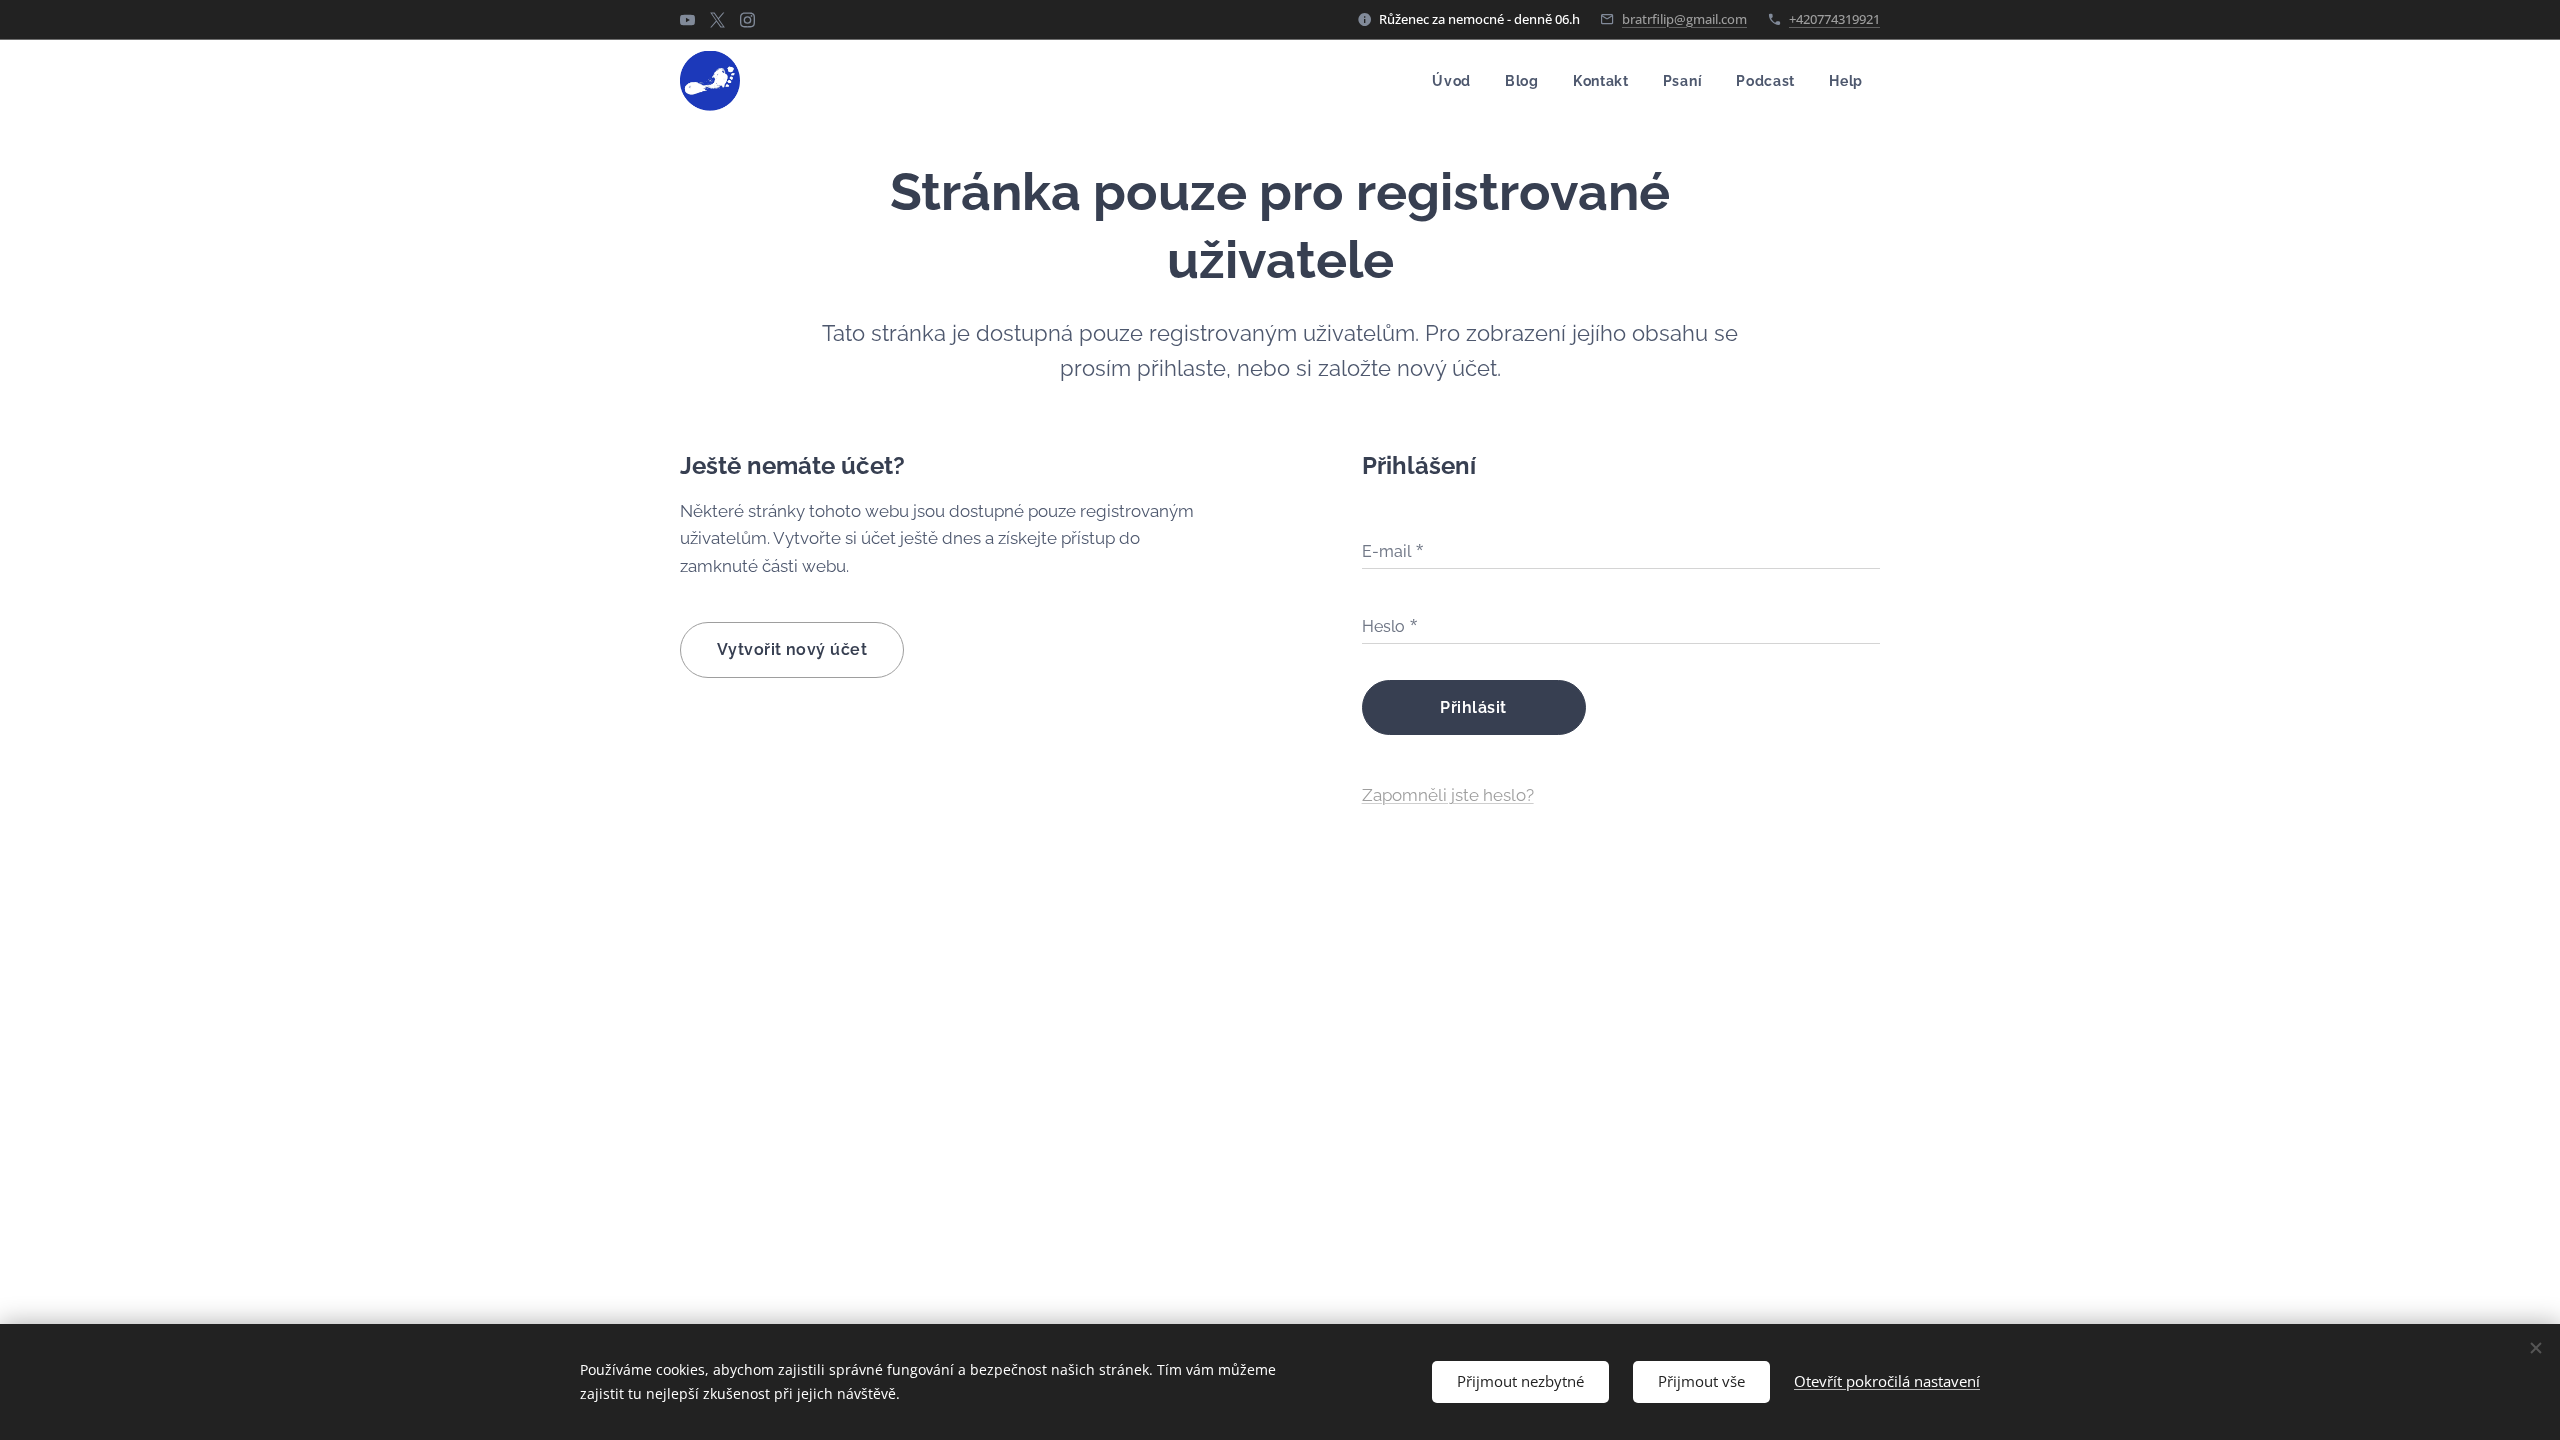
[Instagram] (747, 20)
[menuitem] (1451, 81)
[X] (717, 20)
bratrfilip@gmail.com (1684, 19)
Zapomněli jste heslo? (1448, 795)
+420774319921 (1834, 19)
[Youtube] (687, 20)
